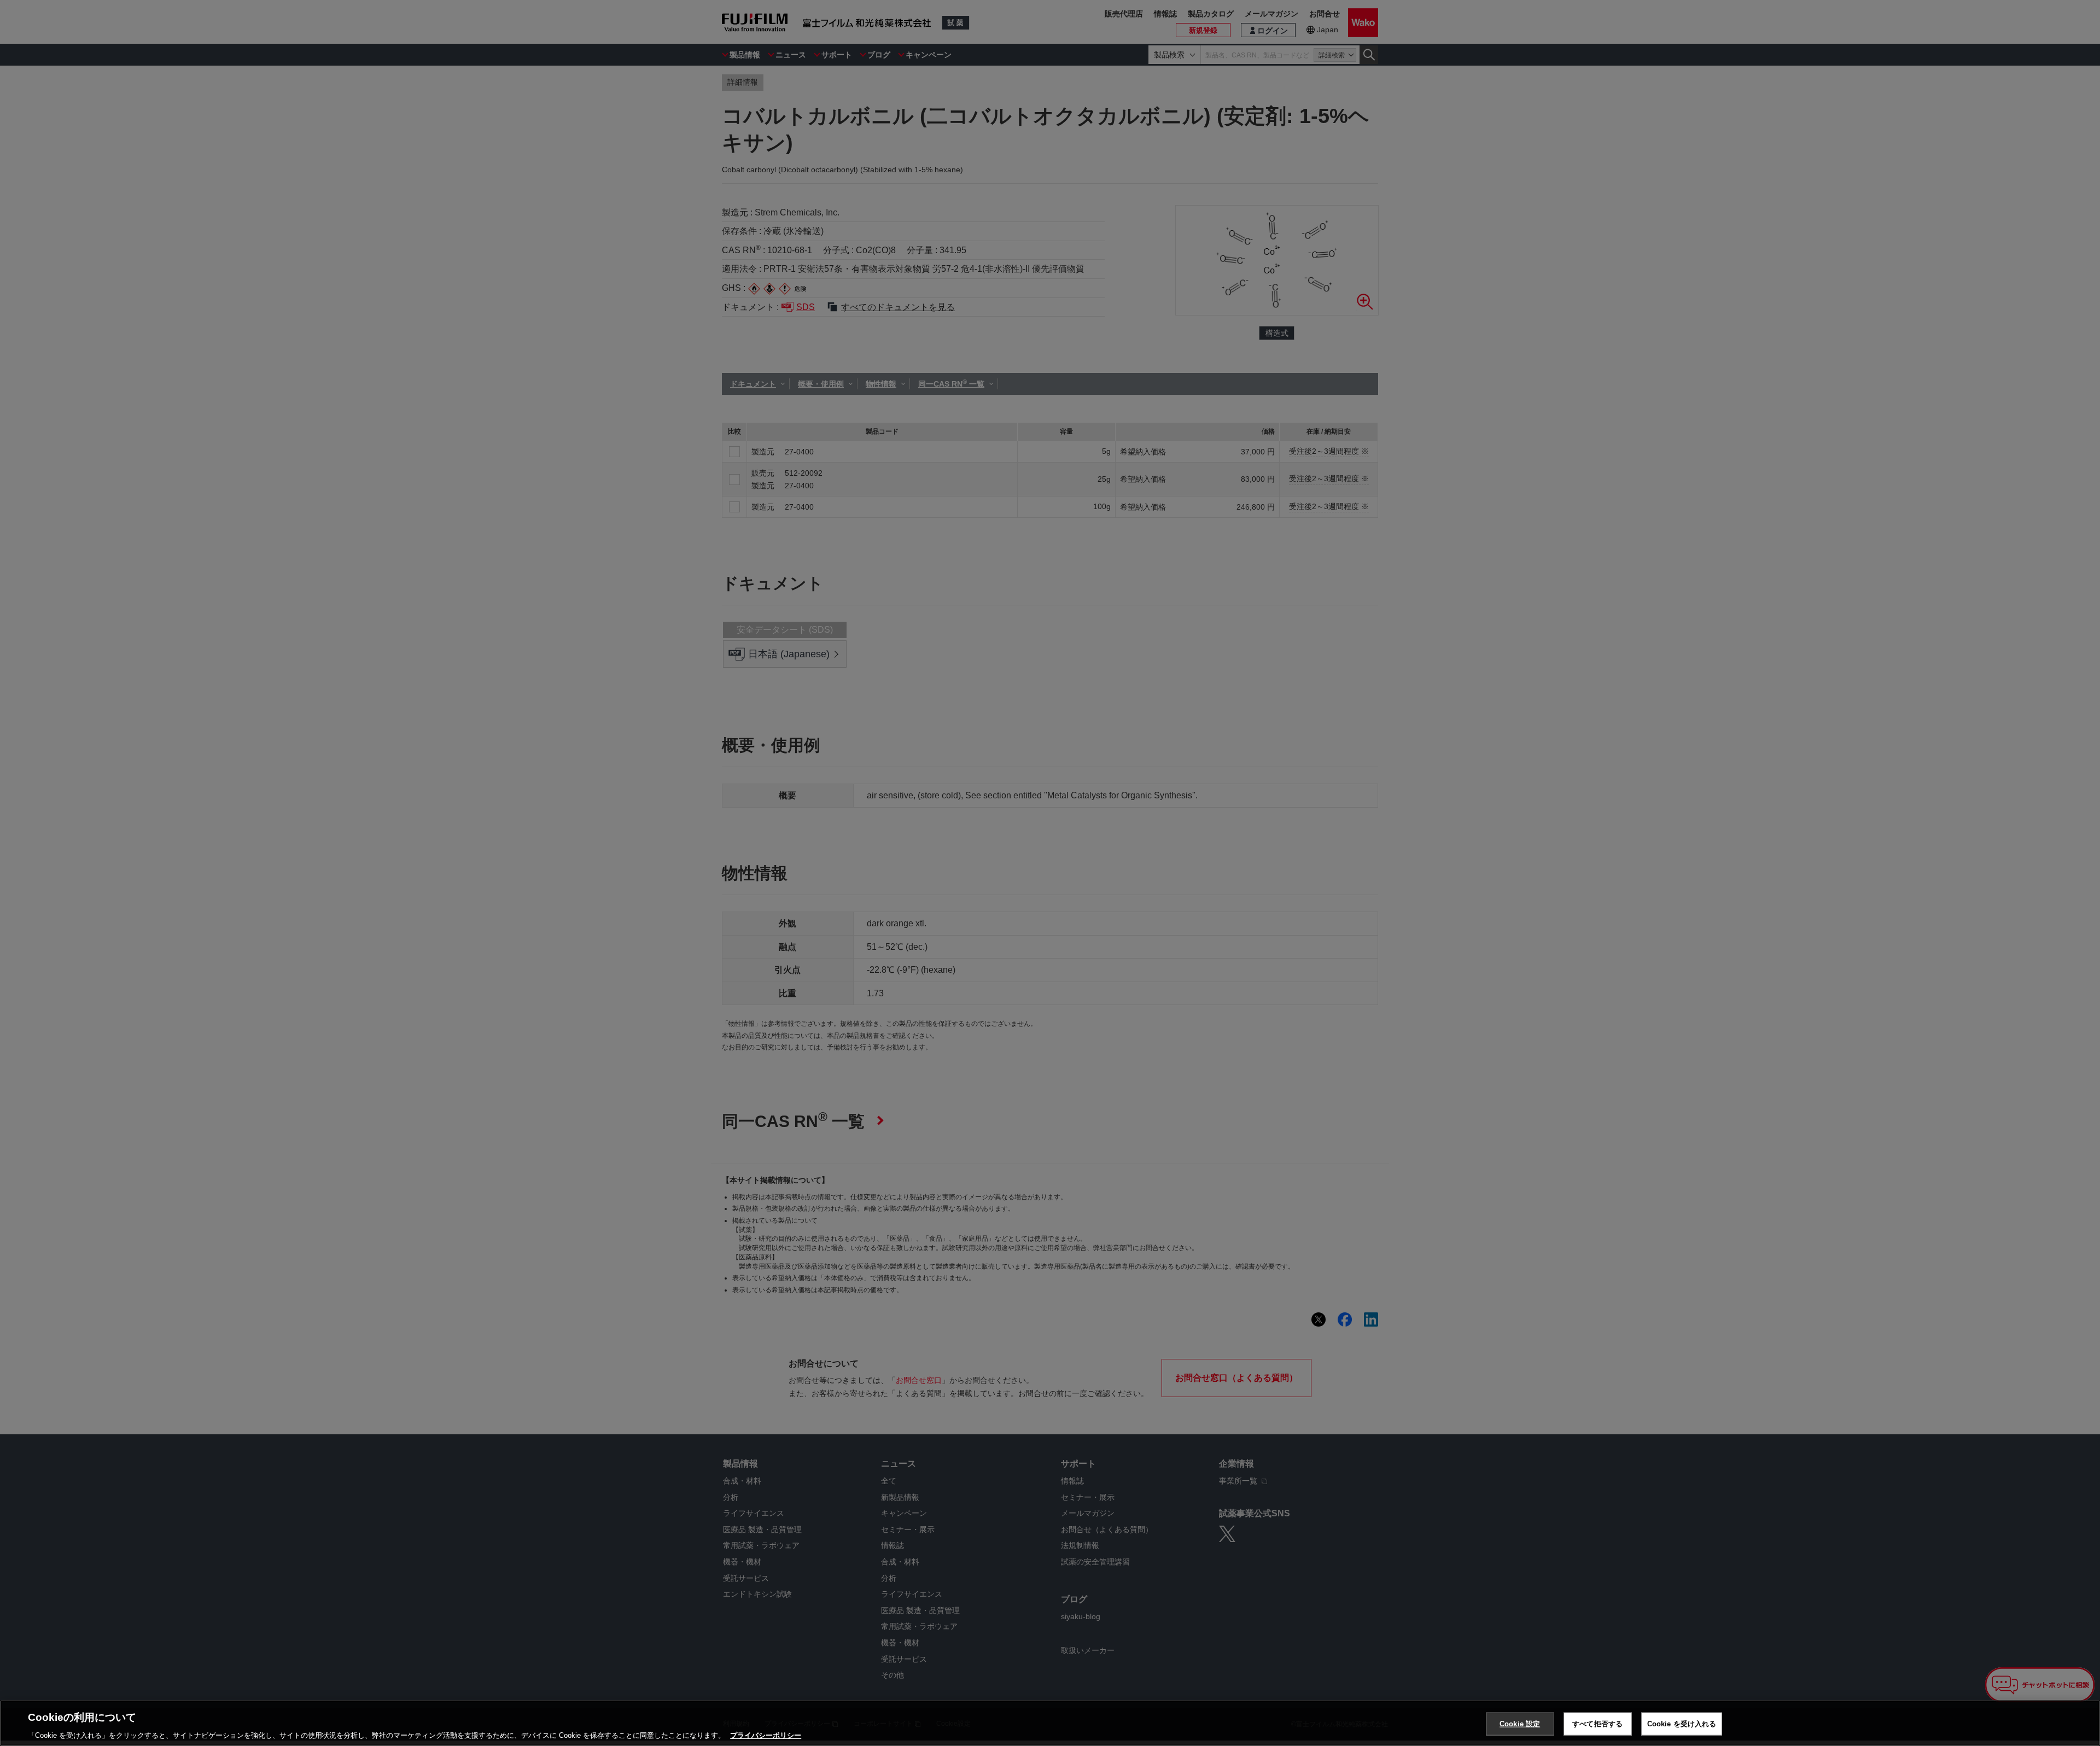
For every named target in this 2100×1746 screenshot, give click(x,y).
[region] (1050, 1723)
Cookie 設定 (1520, 1723)
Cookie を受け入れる (1682, 1723)
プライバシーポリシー (766, 1735)
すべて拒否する (1597, 1723)
